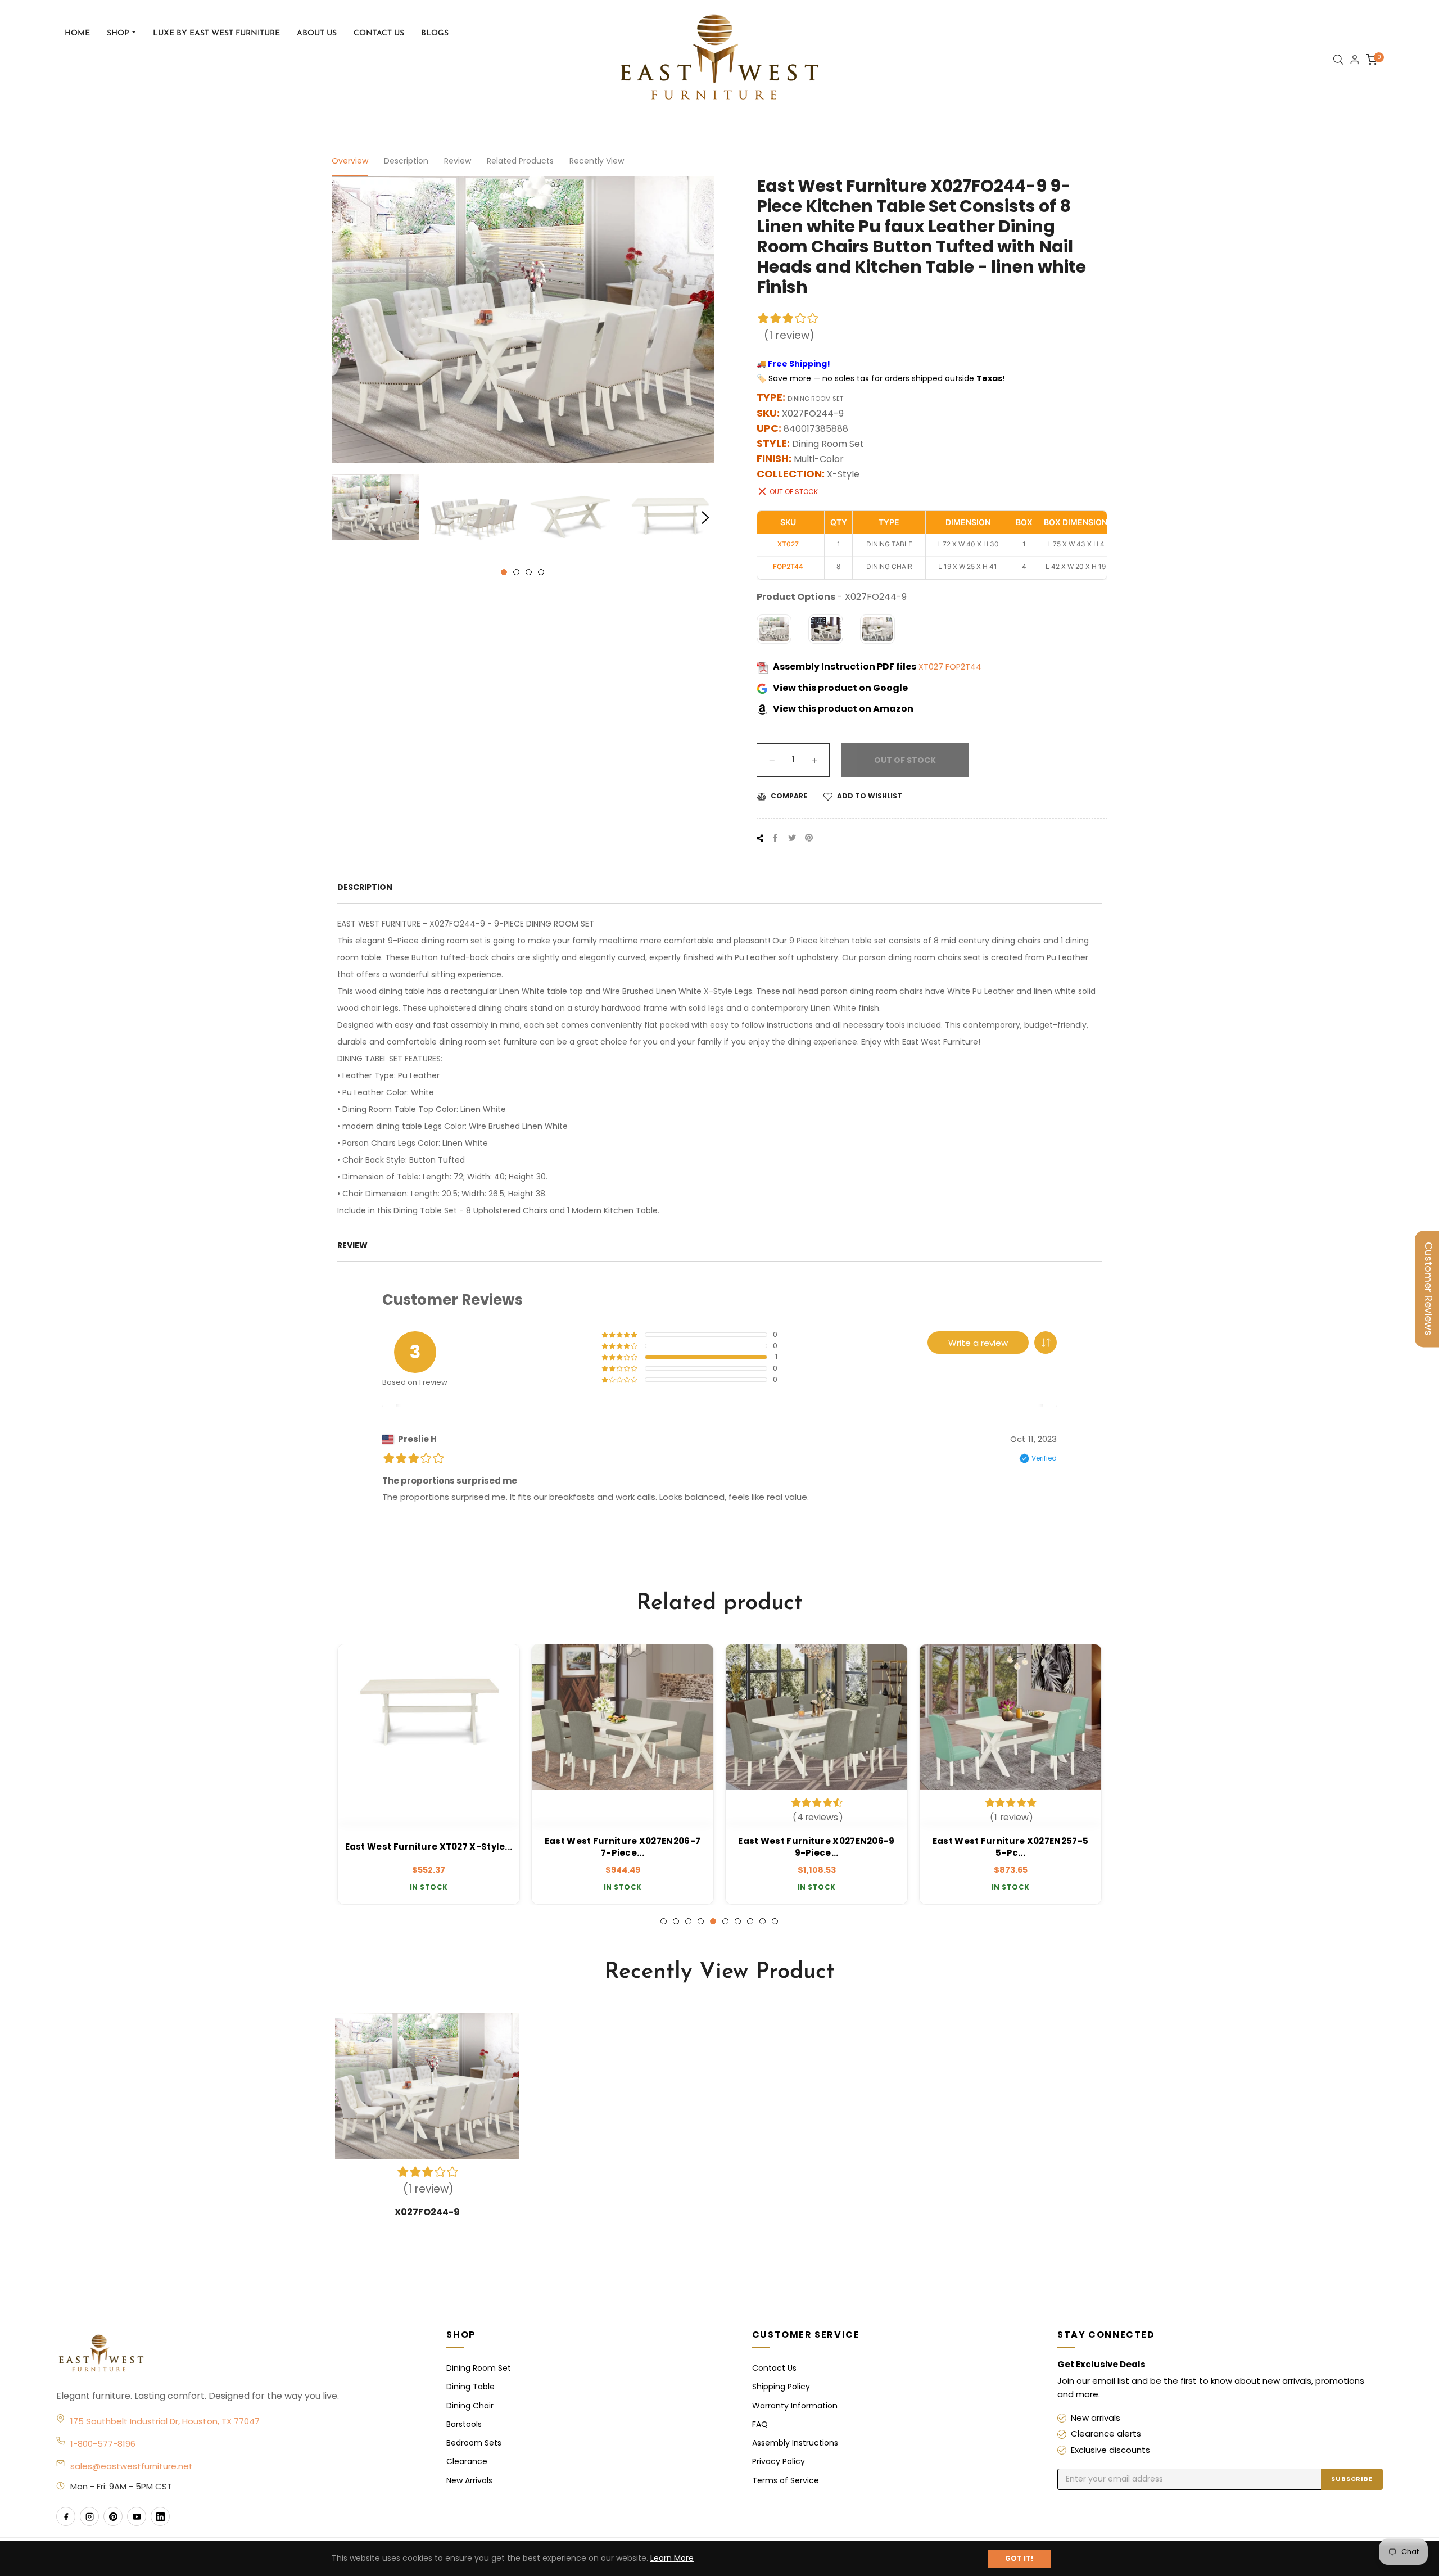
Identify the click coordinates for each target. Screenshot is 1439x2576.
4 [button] (541, 572)
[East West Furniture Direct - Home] (240, 2354)
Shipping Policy (781, 2387)
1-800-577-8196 (103, 2444)
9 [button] (763, 1921)
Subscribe (1352, 2479)
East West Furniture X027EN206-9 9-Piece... (622, 1847)
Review (458, 161)
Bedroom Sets (474, 2443)
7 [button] (738, 1921)
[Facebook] (66, 2516)
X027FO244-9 (427, 2212)
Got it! (1019, 2558)
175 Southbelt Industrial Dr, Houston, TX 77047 (165, 2421)
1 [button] (504, 572)
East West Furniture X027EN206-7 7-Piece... (429, 1847)
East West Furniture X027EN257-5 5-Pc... (816, 1847)
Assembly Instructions (795, 2443)
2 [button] (516, 572)
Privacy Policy (779, 2461)
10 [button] (775, 1921)
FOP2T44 (963, 667)
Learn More (672, 2558)
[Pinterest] (113, 2516)
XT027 (932, 667)
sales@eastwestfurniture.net (132, 2466)
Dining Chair (470, 2406)
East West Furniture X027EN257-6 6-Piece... (1010, 1847)
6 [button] (725, 1921)
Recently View (597, 161)
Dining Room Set (479, 2368)
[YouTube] (137, 2516)
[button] (1046, 1343)
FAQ (760, 2424)
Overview (350, 161)
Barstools (464, 2424)
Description (406, 161)
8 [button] (750, 1921)
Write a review (978, 1343)
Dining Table (470, 2387)
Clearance (467, 2461)
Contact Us (774, 2368)
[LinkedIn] (160, 2516)
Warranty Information (795, 2406)
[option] (429, 1774)
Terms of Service (786, 2480)
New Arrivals (469, 2480)
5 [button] (713, 1921)
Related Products (520, 161)
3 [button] (529, 572)
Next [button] (705, 518)
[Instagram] (89, 2516)
